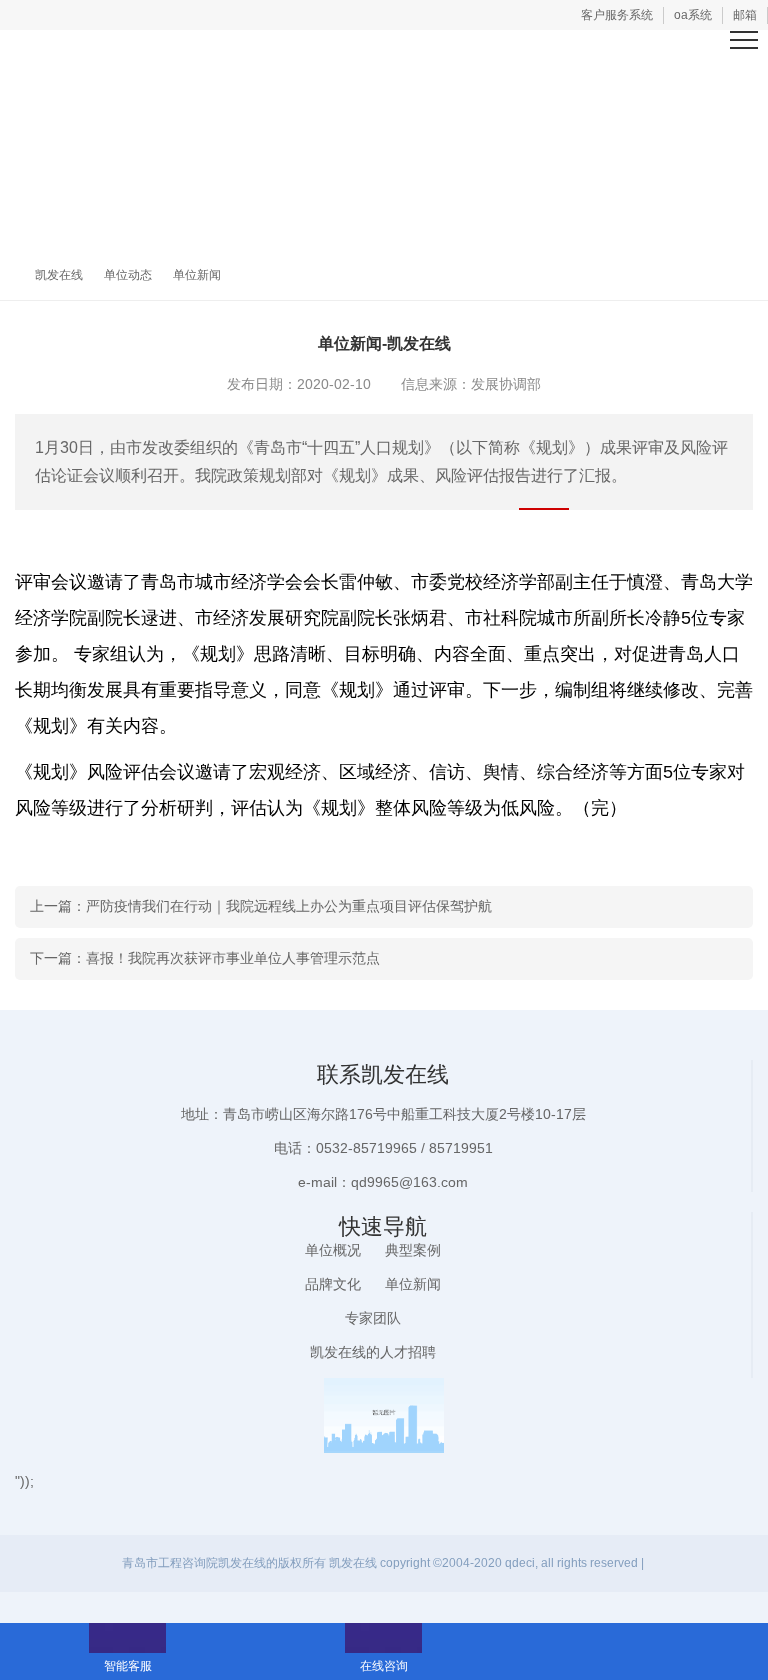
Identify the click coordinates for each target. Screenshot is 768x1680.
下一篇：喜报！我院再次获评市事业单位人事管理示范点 (205, 958)
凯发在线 (59, 275)
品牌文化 (333, 1284)
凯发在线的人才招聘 (373, 1352)
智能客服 (127, 1638)
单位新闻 (197, 275)
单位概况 (333, 1250)
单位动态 (128, 275)
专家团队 (373, 1318)
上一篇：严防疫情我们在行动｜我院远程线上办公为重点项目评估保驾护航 (261, 906)
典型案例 (413, 1250)
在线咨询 (383, 1638)
